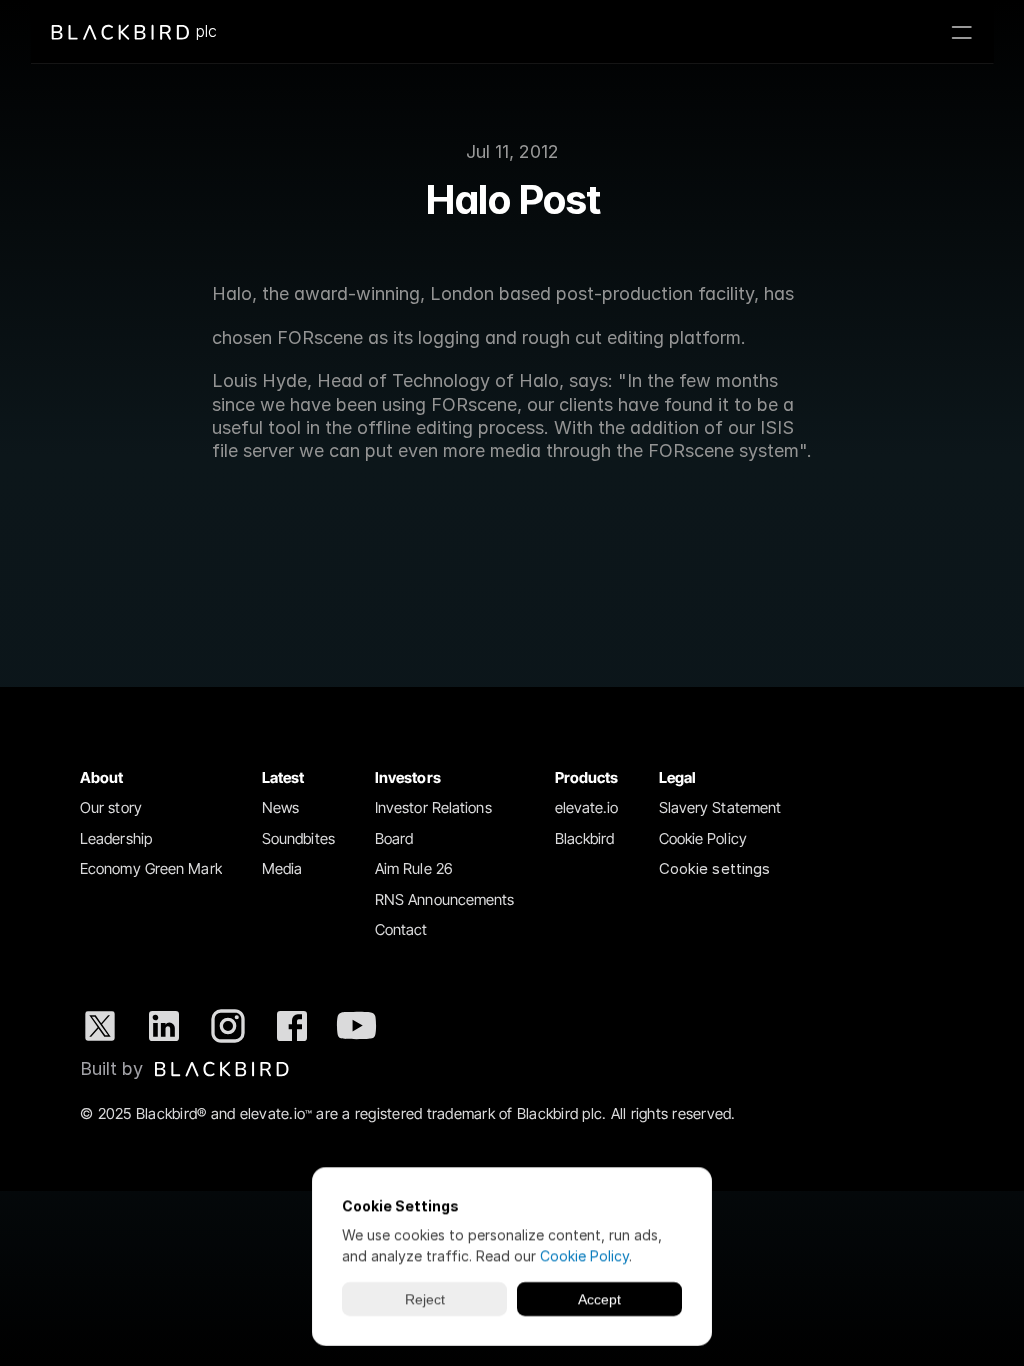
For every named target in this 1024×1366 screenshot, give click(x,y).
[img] (222, 1069)
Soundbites (298, 838)
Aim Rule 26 (414, 868)
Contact (401, 929)
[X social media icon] (100, 1026)
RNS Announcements (445, 899)
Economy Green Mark (151, 868)
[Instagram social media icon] (228, 1026)
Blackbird (585, 838)
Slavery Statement (720, 807)
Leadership (116, 838)
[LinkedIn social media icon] (164, 1026)
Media (282, 868)
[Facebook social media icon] (292, 1026)
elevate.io (587, 807)
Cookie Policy (703, 838)
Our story (111, 807)
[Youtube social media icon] (356, 1026)
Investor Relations (433, 807)
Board (394, 838)
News (280, 807)
